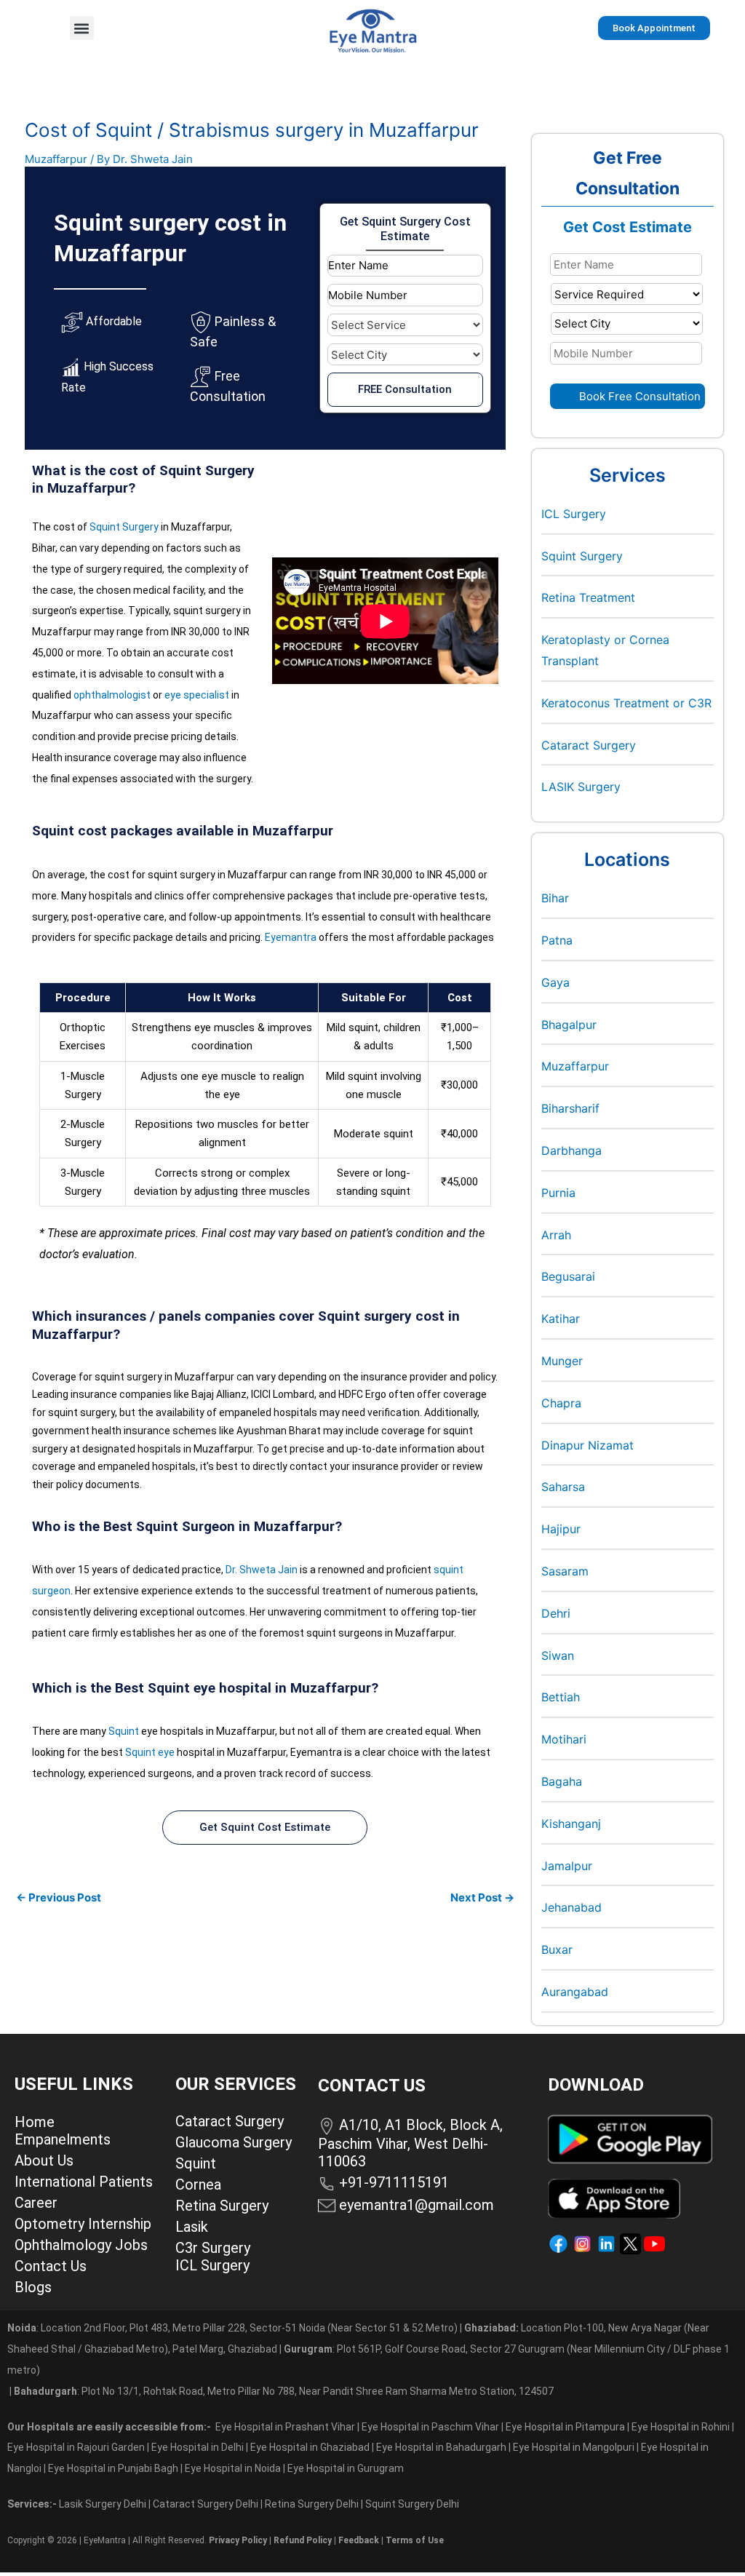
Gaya (555, 982)
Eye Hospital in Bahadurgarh (441, 2447)
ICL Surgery (574, 514)
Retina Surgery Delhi (313, 2504)
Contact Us (51, 2266)
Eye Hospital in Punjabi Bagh (113, 2468)
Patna (557, 940)
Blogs (33, 2287)
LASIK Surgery (581, 787)
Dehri (556, 1613)
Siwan (558, 1655)
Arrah (556, 1235)
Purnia (558, 1193)
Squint (124, 1731)
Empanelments (63, 2139)
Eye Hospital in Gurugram (346, 2468)
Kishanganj (571, 1824)
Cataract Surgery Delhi (207, 2504)
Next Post (482, 1897)
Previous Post (59, 1897)
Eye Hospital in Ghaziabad (311, 2447)
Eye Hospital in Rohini (681, 2427)
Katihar (561, 1319)
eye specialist (197, 695)
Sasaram (565, 1571)
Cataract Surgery (589, 745)
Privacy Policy (238, 2540)
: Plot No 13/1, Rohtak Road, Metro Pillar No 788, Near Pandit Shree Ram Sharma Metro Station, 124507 (284, 2391)
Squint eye (150, 1752)
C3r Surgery (213, 2248)
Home (35, 2122)
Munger (562, 1361)
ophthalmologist (112, 695)
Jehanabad (571, 1907)
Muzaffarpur (56, 159)
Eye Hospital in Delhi (198, 2447)
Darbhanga (571, 1150)
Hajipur (561, 1529)
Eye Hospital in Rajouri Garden (76, 2447)
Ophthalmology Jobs (81, 2245)
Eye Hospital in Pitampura (565, 2427)
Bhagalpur (569, 1025)
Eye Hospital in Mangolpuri (574, 2447)
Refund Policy (303, 2540)
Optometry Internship (83, 2224)
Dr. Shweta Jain (262, 1570)
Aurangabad (575, 1992)
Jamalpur (567, 1866)
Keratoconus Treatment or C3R (626, 703)
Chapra (561, 1403)
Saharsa (563, 1487)
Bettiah (561, 1697)
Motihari (564, 1739)
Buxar (557, 1949)
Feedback (359, 2540)
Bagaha (562, 1781)
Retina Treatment (588, 597)
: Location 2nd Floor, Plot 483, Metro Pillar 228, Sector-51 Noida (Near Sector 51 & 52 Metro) (232, 2328)
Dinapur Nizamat (587, 1445)
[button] (82, 28)
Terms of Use (415, 2540)
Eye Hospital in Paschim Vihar (431, 2427)
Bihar (555, 898)
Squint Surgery (124, 527)
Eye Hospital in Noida (233, 2468)
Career (36, 2203)
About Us (44, 2160)
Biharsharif (570, 1108)
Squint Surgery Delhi (413, 2504)
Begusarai (568, 1276)
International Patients (84, 2182)
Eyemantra (291, 937)
